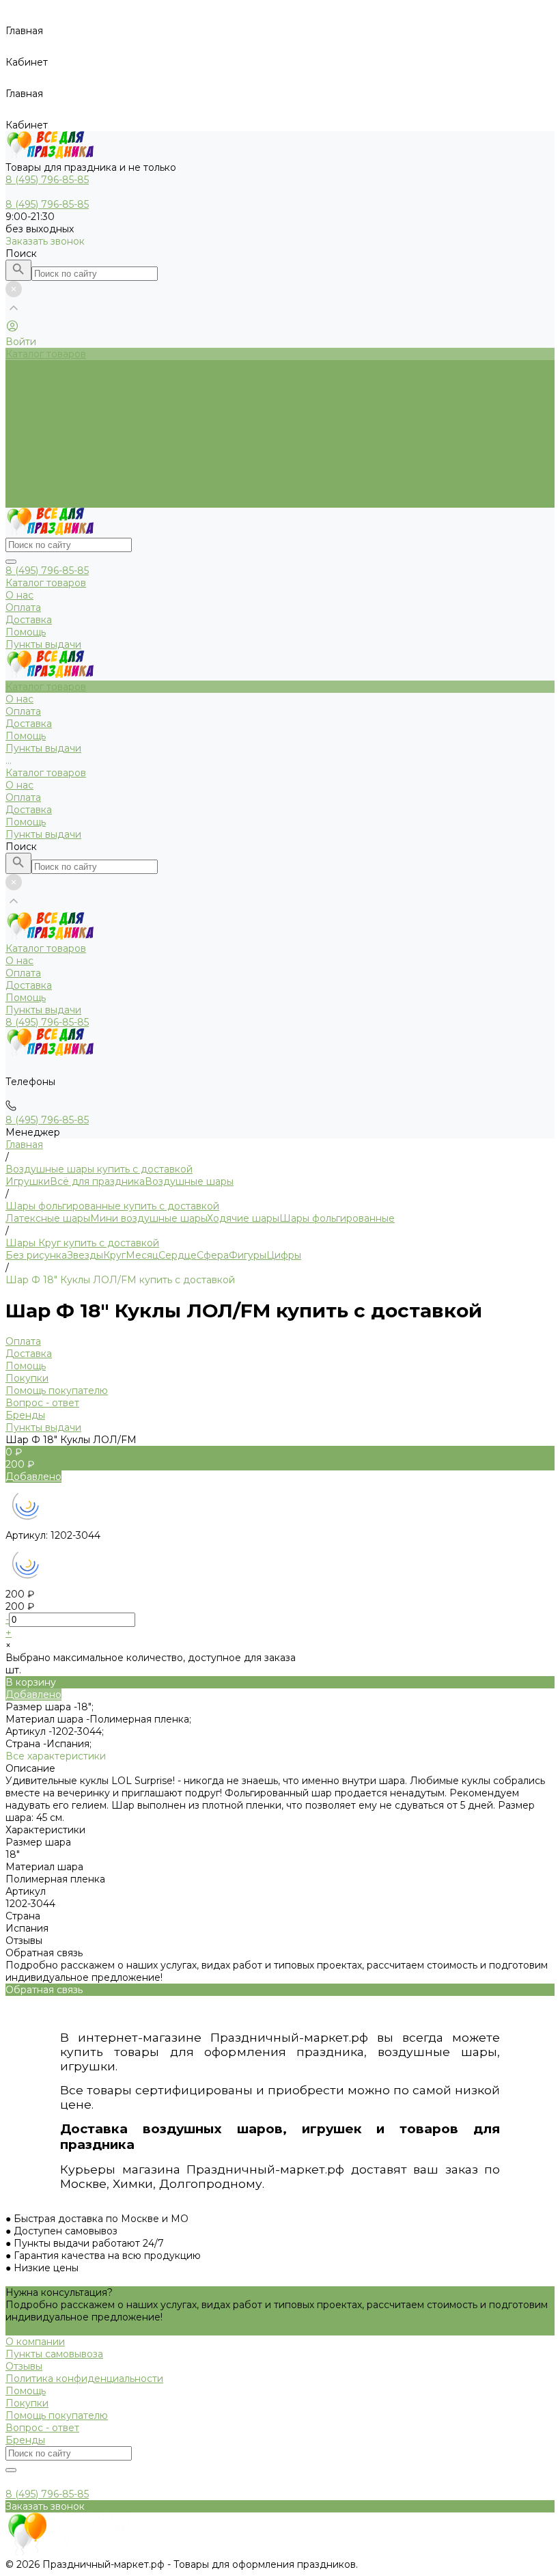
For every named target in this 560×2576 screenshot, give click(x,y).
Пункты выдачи (43, 502)
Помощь (26, 489)
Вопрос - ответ (42, 1403)
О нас (19, 452)
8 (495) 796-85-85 (47, 571)
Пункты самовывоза (54, 2354)
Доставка (29, 477)
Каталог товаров (46, 440)
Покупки (27, 1378)
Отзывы (24, 2366)
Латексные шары (48, 1218)
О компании (35, 2342)
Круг (114, 1255)
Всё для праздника (97, 1181)
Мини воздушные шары (149, 1218)
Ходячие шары (243, 1218)
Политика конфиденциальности (84, 2379)
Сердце (178, 1255)
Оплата (23, 465)
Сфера (213, 1255)
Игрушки (28, 1181)
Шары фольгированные (337, 1218)
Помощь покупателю (57, 1390)
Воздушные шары (189, 1181)
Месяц (142, 1255)
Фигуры (248, 1255)
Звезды (85, 1255)
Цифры (284, 1255)
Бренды (25, 1415)
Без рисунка (36, 1255)
